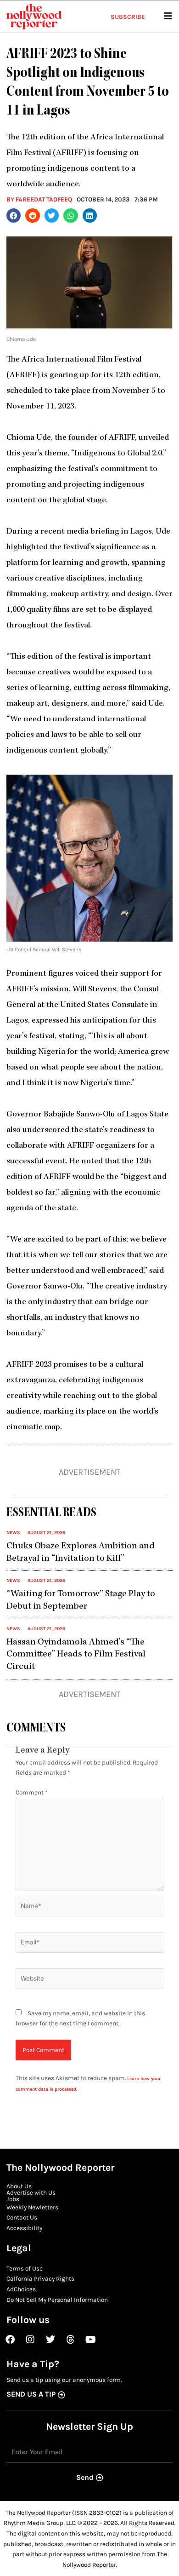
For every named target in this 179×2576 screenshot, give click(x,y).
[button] (14, 216)
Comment (32, 1792)
